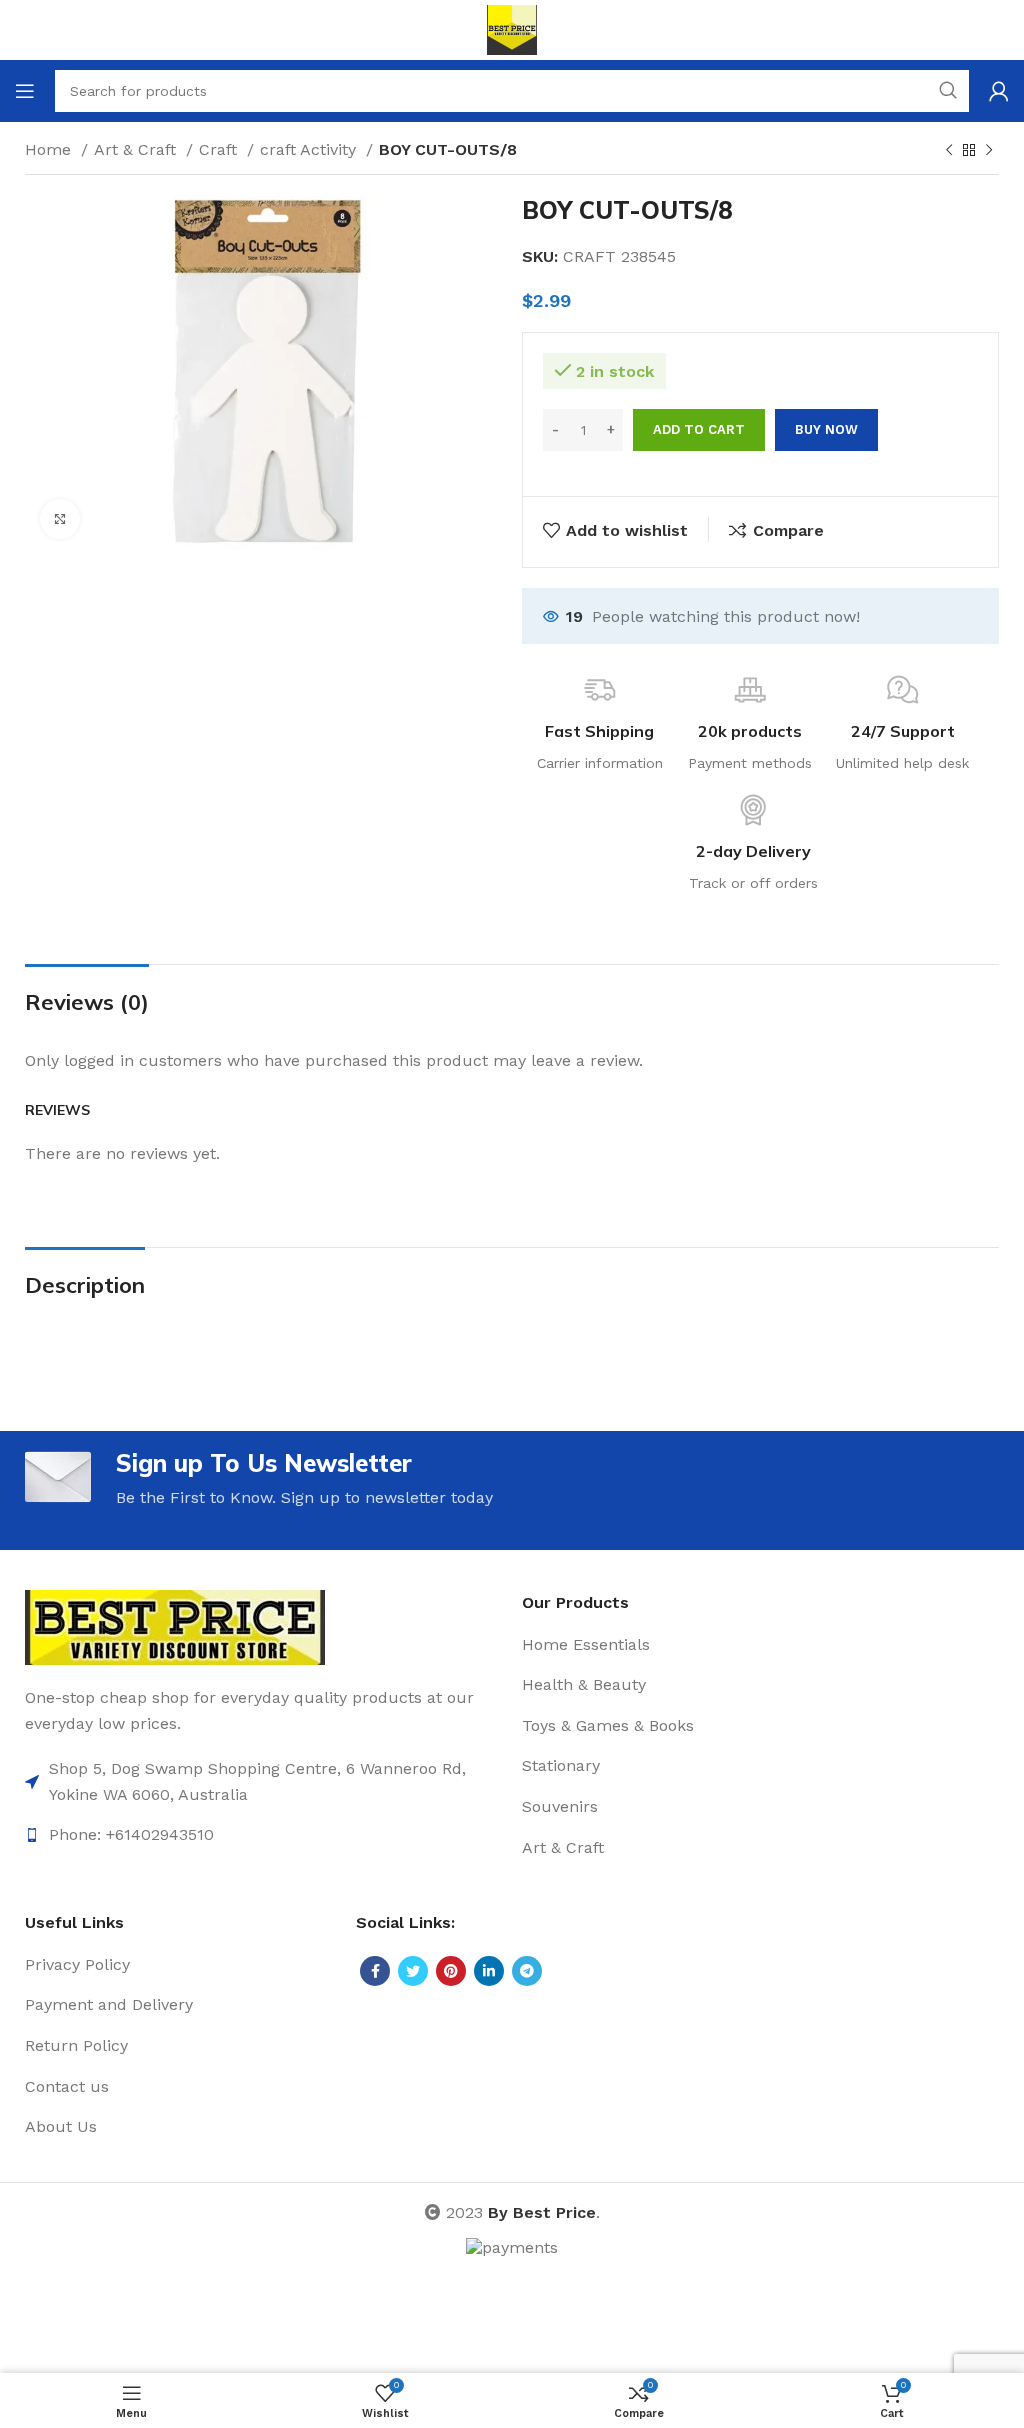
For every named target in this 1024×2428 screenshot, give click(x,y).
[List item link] (263, 1781)
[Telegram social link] (527, 1971)
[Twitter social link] (413, 1971)
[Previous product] (949, 151)
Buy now (826, 429)
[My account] (999, 91)
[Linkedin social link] (489, 1971)
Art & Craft (137, 149)
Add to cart (699, 429)
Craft (220, 149)
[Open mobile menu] (25, 91)
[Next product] (989, 151)
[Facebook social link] (375, 1971)
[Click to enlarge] (60, 519)
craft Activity (310, 149)
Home (50, 149)
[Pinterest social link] (451, 1971)
